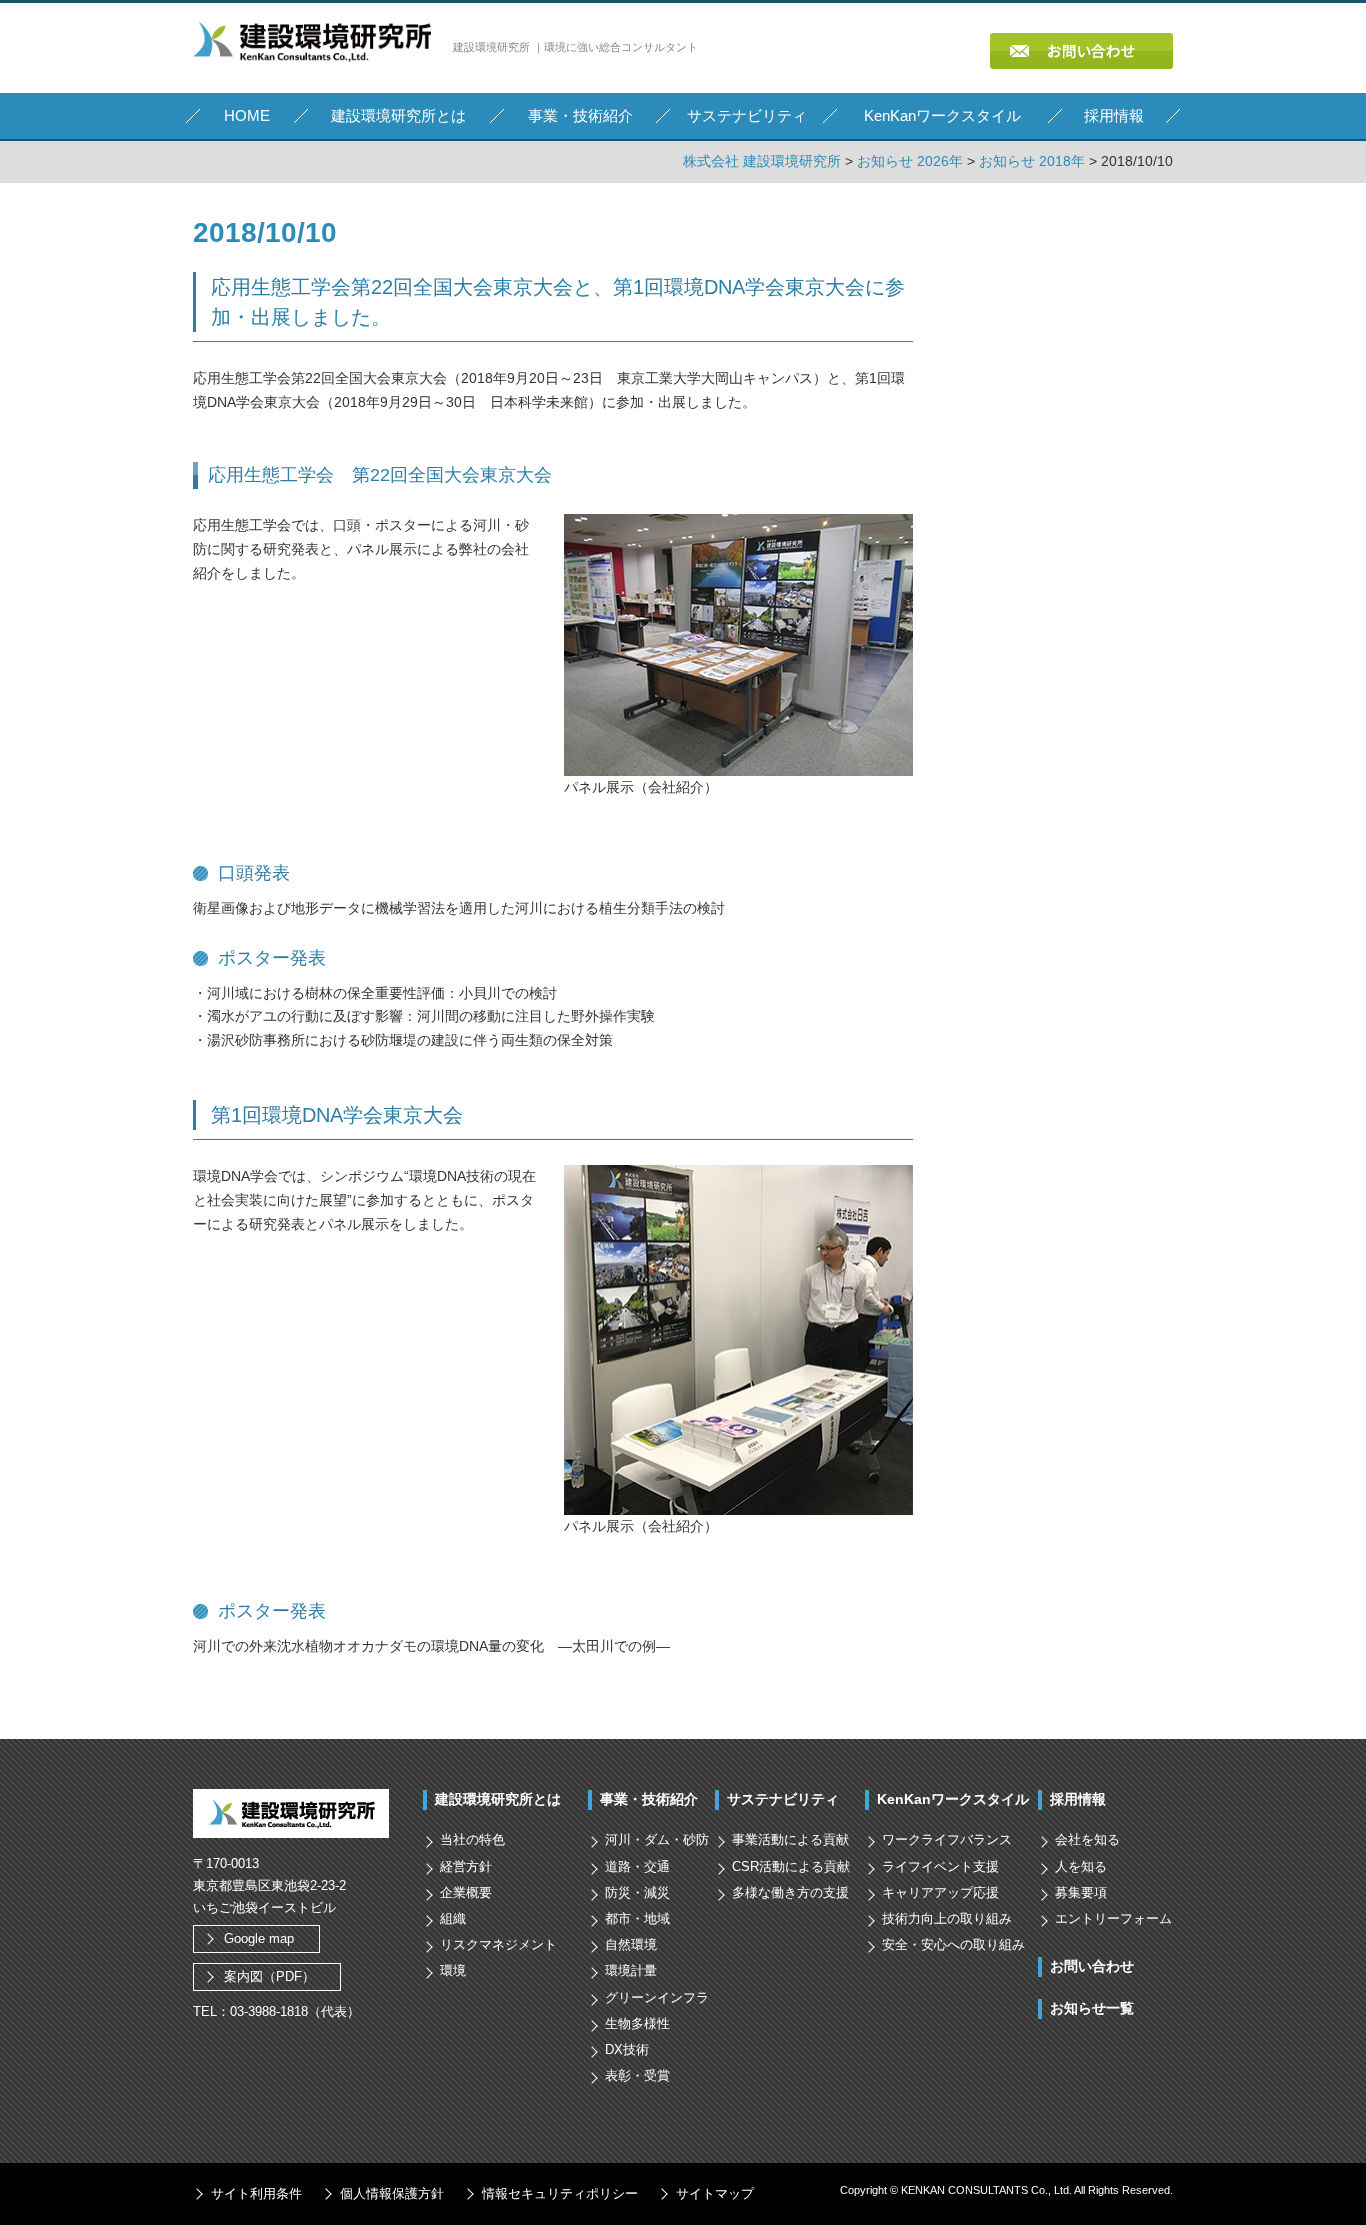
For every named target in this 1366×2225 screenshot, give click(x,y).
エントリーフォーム (1113, 1918)
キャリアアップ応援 (940, 1892)
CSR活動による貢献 (791, 1866)
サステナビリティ (783, 1799)
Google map (259, 1938)
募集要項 (1081, 1892)
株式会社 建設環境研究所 (762, 161)
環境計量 (631, 1970)
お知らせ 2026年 (910, 161)
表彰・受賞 (637, 2075)
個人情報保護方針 (392, 2193)
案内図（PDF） (269, 1976)
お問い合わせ (1092, 1966)
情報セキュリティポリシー (560, 2193)
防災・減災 (637, 1892)
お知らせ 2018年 (1032, 161)
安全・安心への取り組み (953, 1944)
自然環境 (631, 1944)
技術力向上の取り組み (947, 1918)
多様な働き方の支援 (790, 1892)
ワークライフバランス (947, 1839)
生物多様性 (637, 2023)
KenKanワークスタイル (953, 1799)
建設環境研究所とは (498, 1799)
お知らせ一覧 (1092, 2008)
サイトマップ (715, 2193)
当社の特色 (472, 1839)
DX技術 (627, 2049)
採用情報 (1078, 1799)
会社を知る (1087, 1839)
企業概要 (466, 1892)
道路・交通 (637, 1866)
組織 (453, 1918)
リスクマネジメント (498, 1944)
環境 (453, 1970)
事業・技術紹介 (649, 1799)
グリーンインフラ (657, 1997)
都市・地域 (637, 1918)
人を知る (1081, 1866)
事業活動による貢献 (790, 1839)
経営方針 (466, 1866)
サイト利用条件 (256, 2193)
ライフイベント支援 (940, 1866)
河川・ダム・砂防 (657, 1839)
